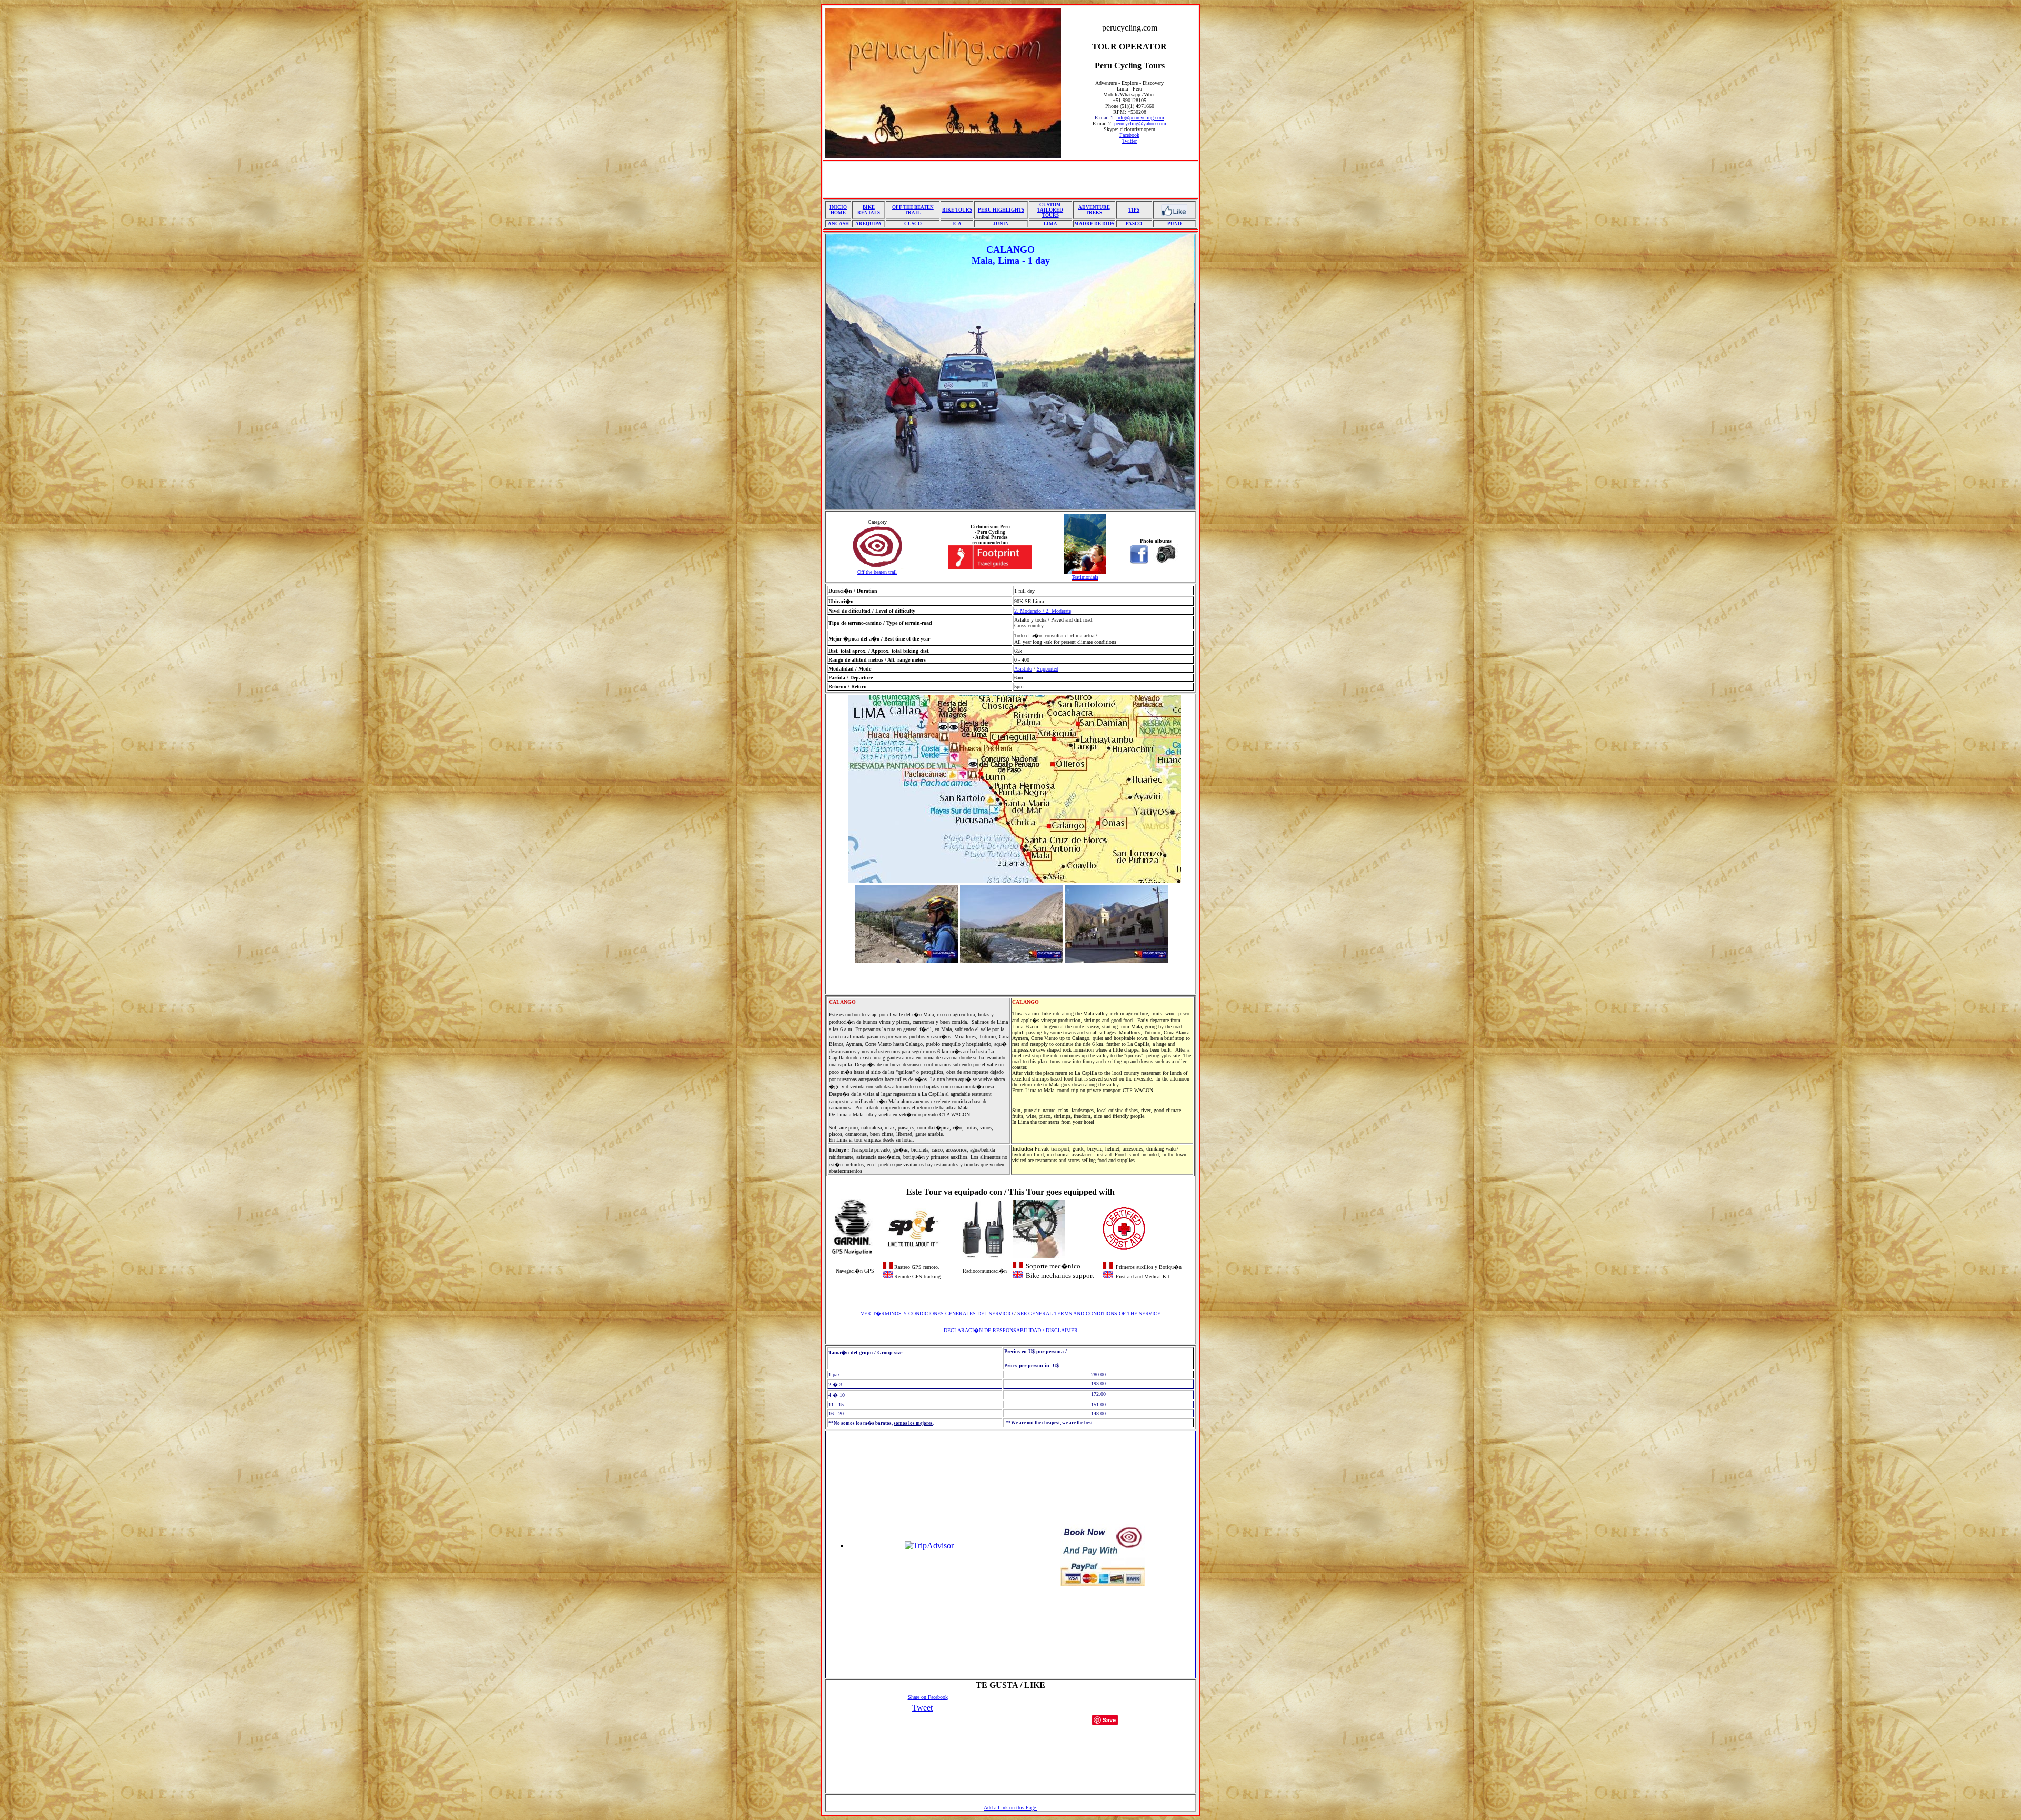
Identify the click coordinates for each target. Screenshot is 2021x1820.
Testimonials (1085, 577)
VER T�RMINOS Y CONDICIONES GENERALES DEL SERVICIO (937, 1313)
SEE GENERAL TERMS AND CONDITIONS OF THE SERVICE (1089, 1313)
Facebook (1129, 135)
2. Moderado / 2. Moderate (1043, 611)
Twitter (1129, 141)
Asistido (1023, 669)
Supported (1048, 669)
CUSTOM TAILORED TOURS (1050, 210)
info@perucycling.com (1140, 118)
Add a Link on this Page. (1010, 1808)
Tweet (922, 1708)
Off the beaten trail (877, 572)
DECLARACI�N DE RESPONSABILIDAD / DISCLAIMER (1011, 1330)
